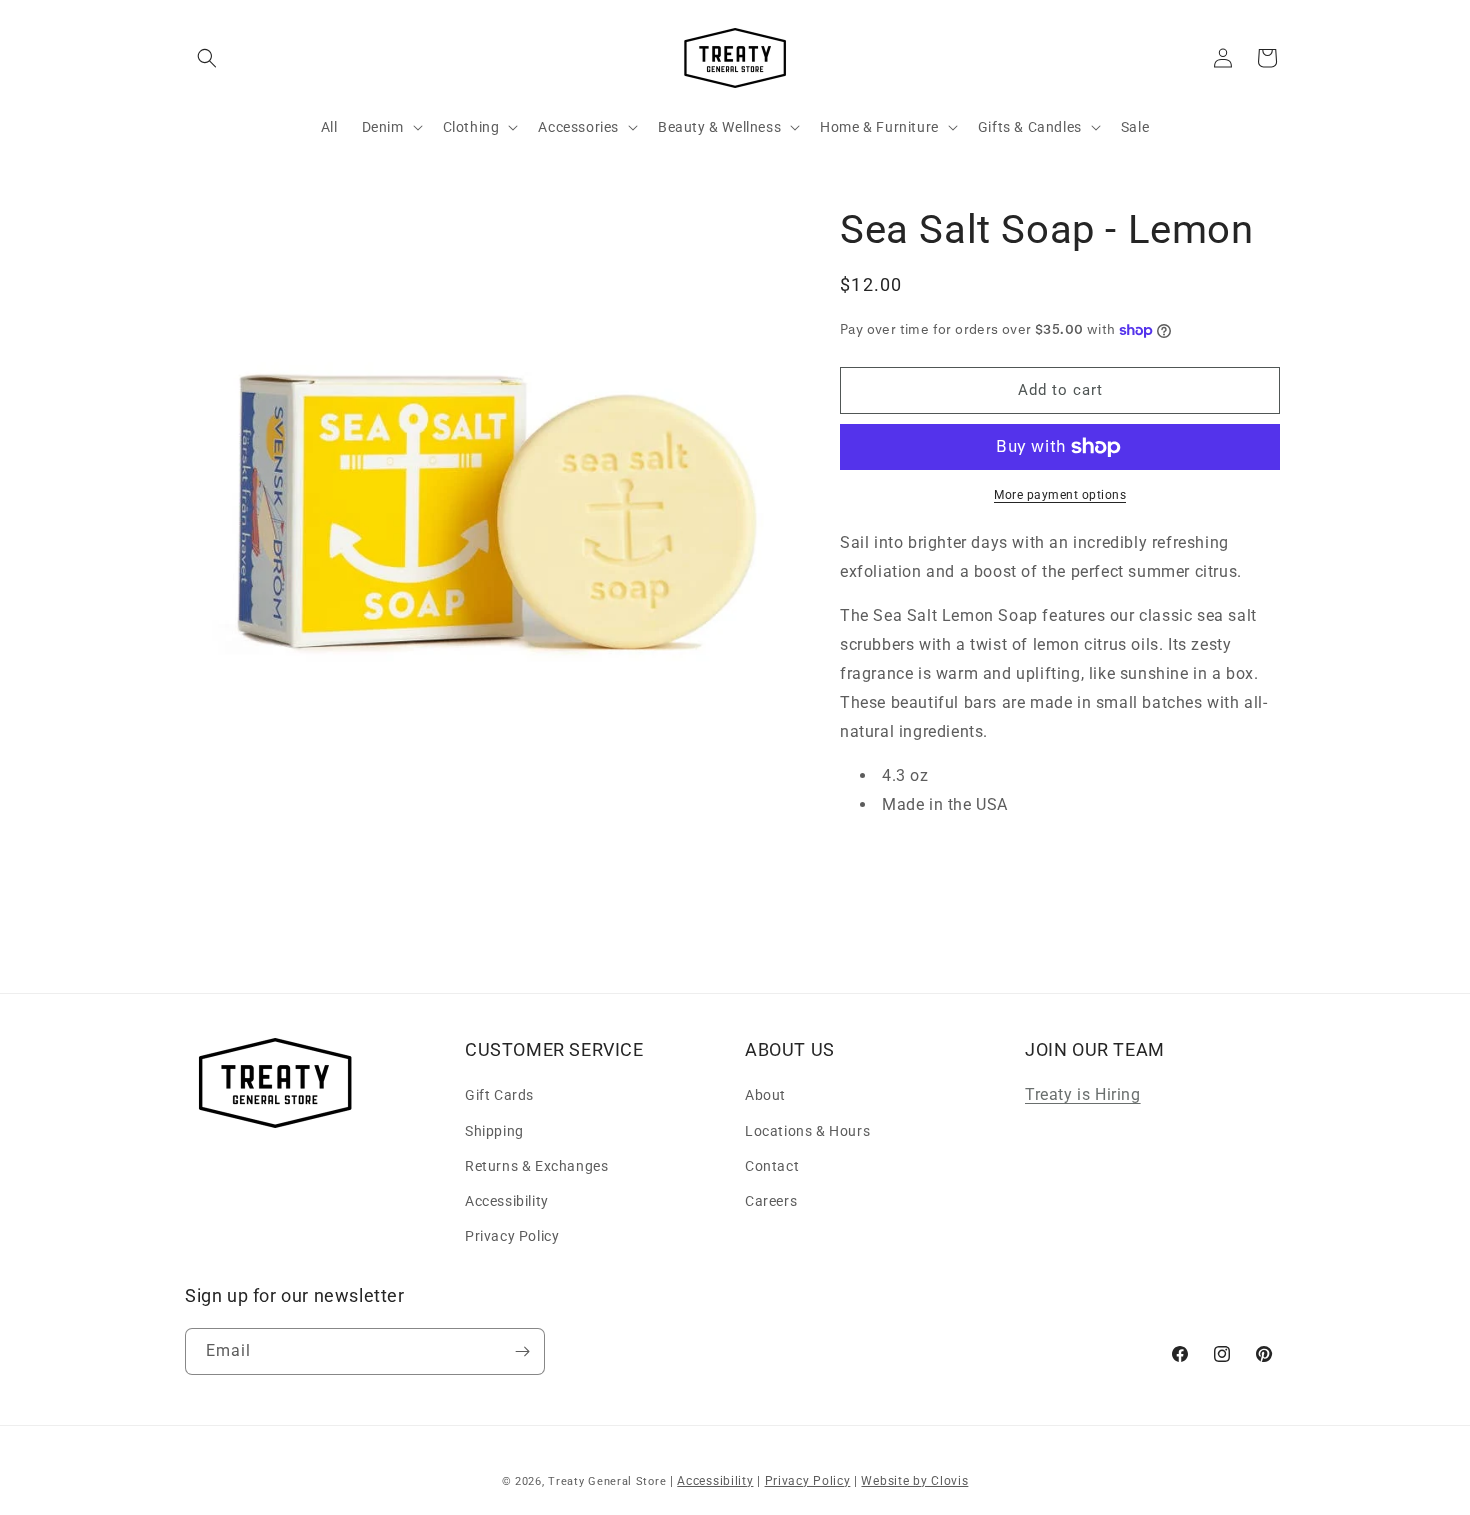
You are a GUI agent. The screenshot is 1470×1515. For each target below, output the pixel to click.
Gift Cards (499, 1095)
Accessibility (507, 1201)
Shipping (494, 1131)
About (765, 1095)
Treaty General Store (607, 1481)
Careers (771, 1201)
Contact (772, 1166)
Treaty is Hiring (1083, 1094)
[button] (207, 58)
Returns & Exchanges (536, 1166)
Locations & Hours (807, 1131)
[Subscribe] (522, 1351)
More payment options (1060, 495)
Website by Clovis (914, 1481)
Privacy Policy (512, 1236)
